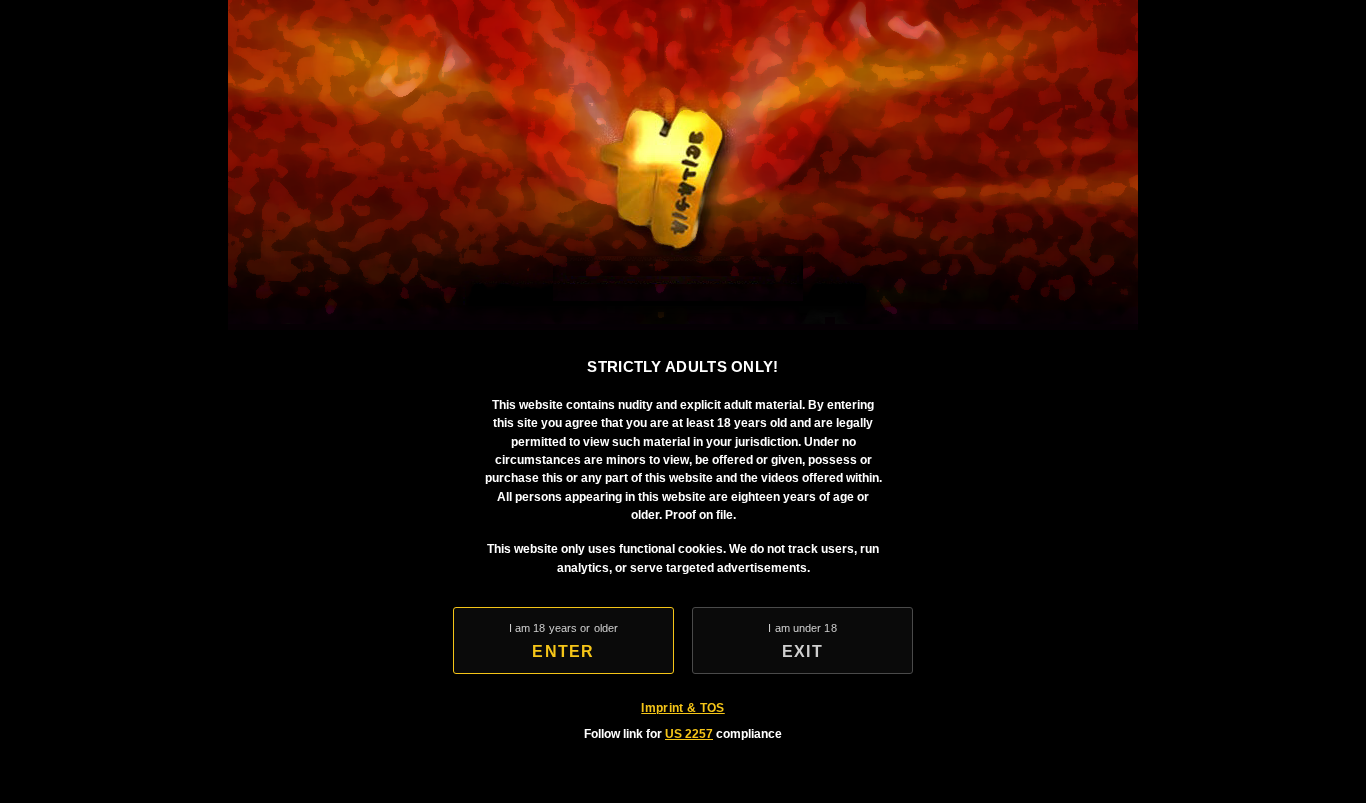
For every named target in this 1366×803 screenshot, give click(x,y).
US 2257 (689, 734)
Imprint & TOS (683, 708)
